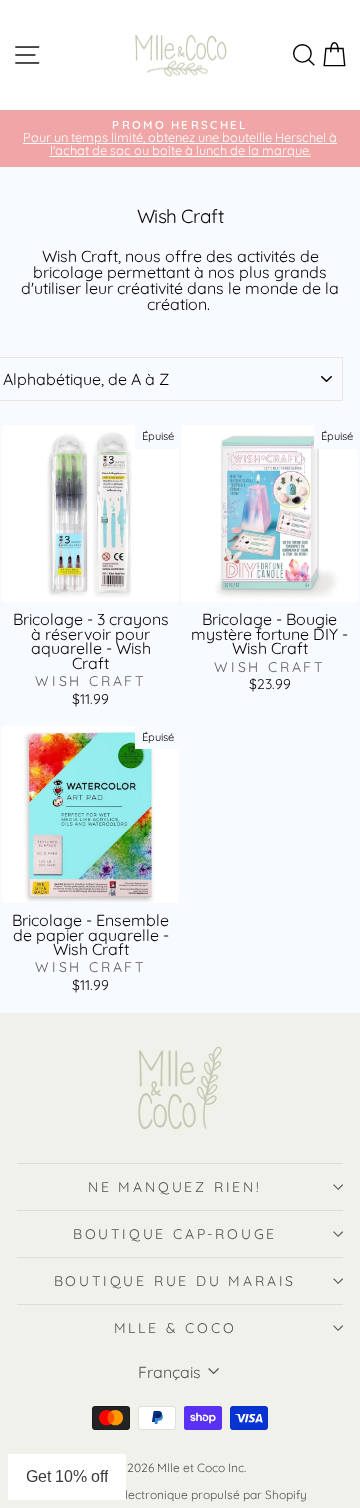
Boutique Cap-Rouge (175, 1234)
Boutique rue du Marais (175, 1281)
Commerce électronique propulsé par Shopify (180, 1494)
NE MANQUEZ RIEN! (175, 1187)
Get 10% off (67, 1476)
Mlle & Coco (175, 1328)
